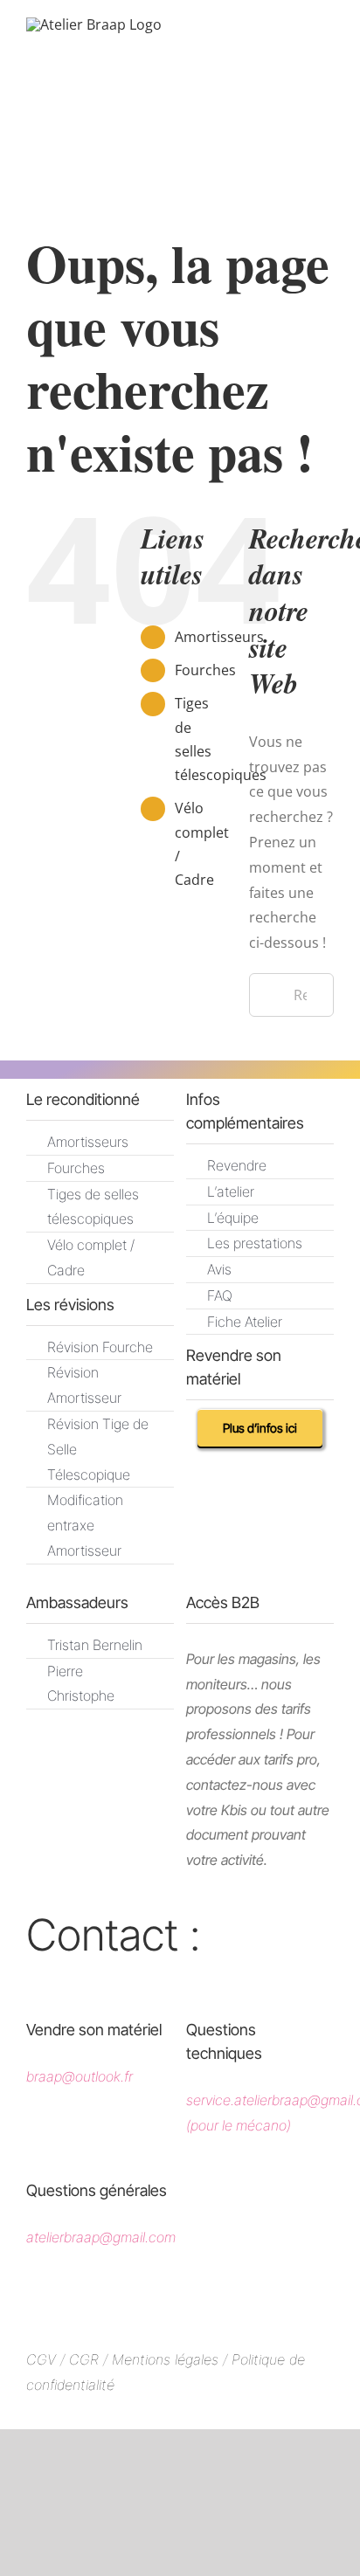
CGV (41, 2359)
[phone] (118, 1979)
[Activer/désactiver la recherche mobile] (295, 45)
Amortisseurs (219, 637)
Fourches (205, 670)
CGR (86, 2359)
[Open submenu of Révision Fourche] (141, 1345)
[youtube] (232, 2303)
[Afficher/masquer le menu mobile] (327, 45)
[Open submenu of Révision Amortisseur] (141, 1370)
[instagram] (180, 2303)
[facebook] (129, 2303)
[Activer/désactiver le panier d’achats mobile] (264, 45)
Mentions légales (165, 2359)
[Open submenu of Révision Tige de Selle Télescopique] (141, 1422)
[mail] (80, 1979)
